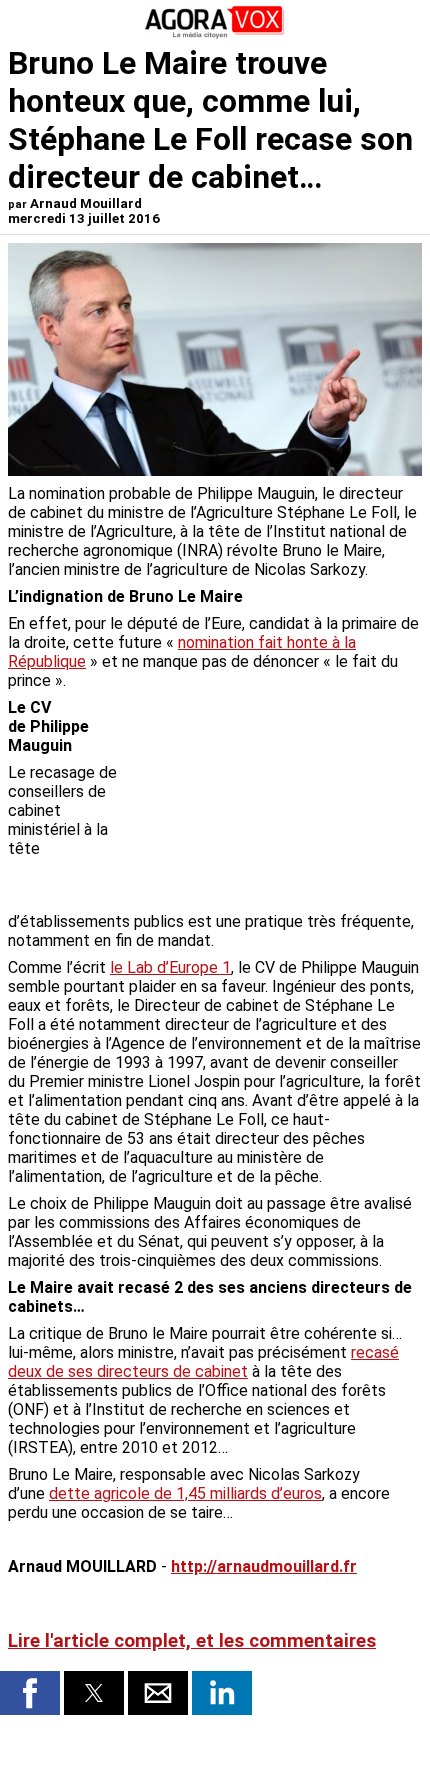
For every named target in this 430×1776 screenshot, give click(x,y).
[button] (30, 1693)
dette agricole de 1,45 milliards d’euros (185, 1493)
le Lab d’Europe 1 (170, 967)
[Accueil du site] (215, 34)
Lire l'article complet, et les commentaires (192, 1641)
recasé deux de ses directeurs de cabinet (203, 1362)
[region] (272, 803)
